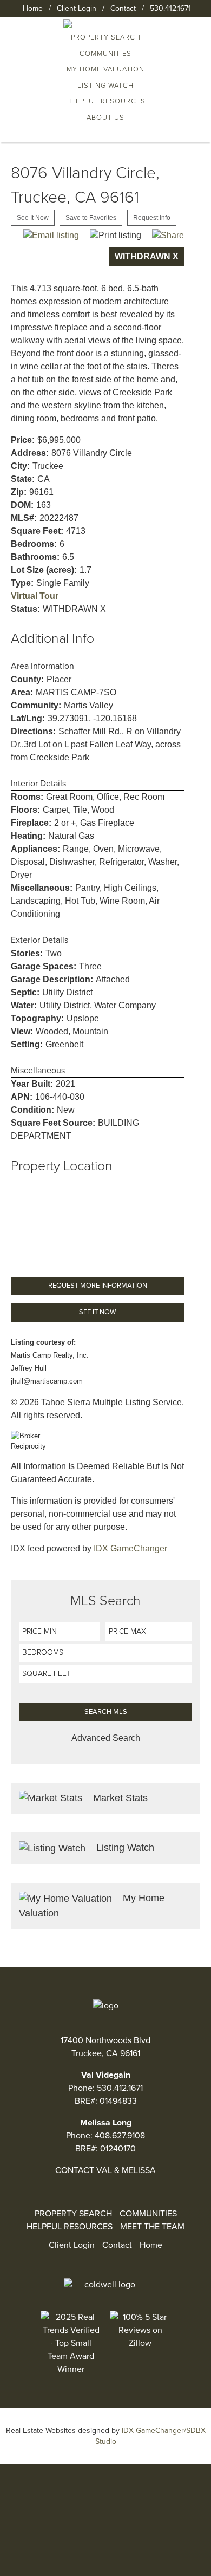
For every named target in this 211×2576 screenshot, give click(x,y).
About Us (105, 118)
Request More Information (98, 1286)
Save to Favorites (91, 218)
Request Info (152, 218)
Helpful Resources (106, 101)
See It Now (33, 218)
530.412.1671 (170, 8)
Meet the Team (152, 2227)
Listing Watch (105, 86)
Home (33, 8)
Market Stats (119, 1798)
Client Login (77, 8)
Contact (123, 8)
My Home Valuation (105, 69)
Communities (105, 54)
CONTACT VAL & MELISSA (105, 2170)
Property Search (73, 2214)
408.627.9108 (120, 2136)
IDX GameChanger (130, 1548)
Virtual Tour (35, 596)
